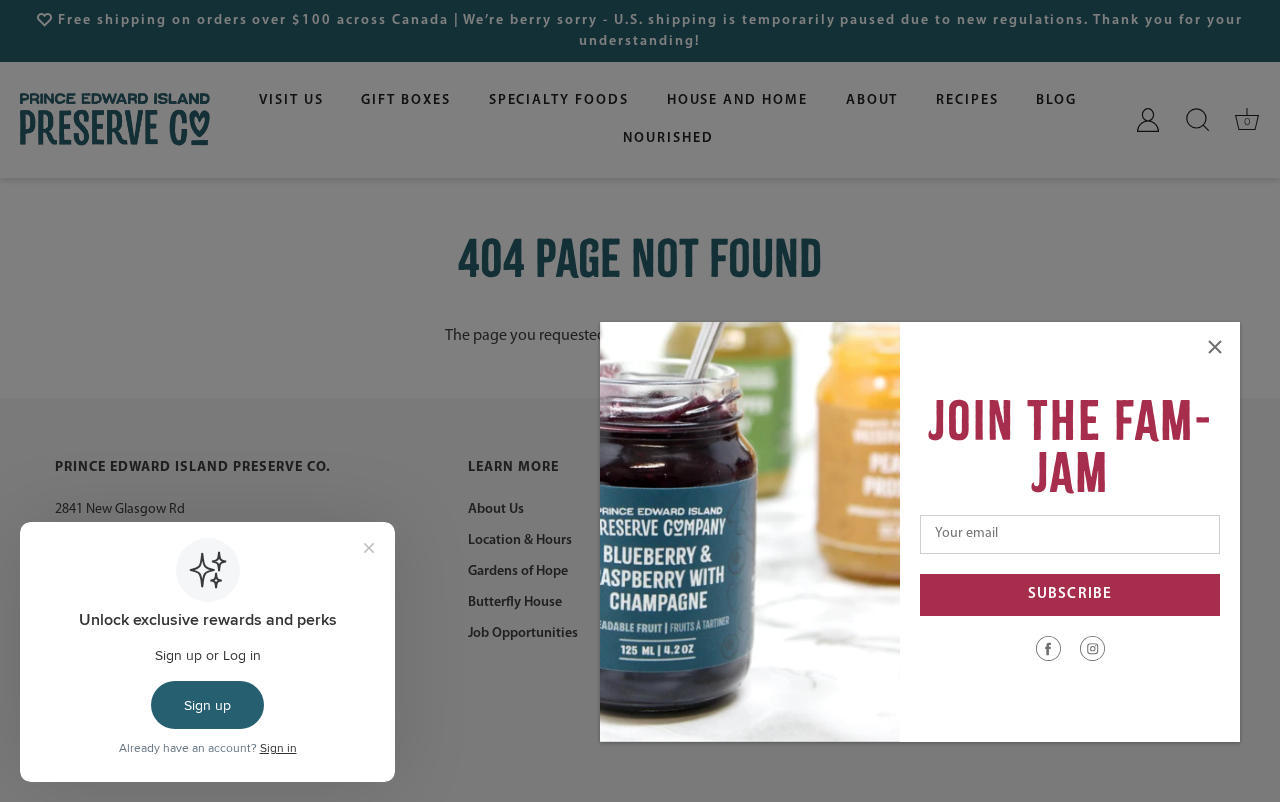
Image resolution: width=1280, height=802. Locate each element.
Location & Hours (520, 540)
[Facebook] (1048, 648)
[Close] (1215, 347)
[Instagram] (1092, 648)
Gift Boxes (406, 100)
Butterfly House (515, 602)
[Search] (1198, 120)
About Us (496, 509)
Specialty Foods (559, 100)
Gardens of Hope (518, 571)
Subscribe (1070, 594)
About (872, 100)
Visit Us (291, 100)
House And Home (737, 100)
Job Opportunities (523, 633)
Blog (1056, 100)
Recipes (967, 100)
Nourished (668, 138)
